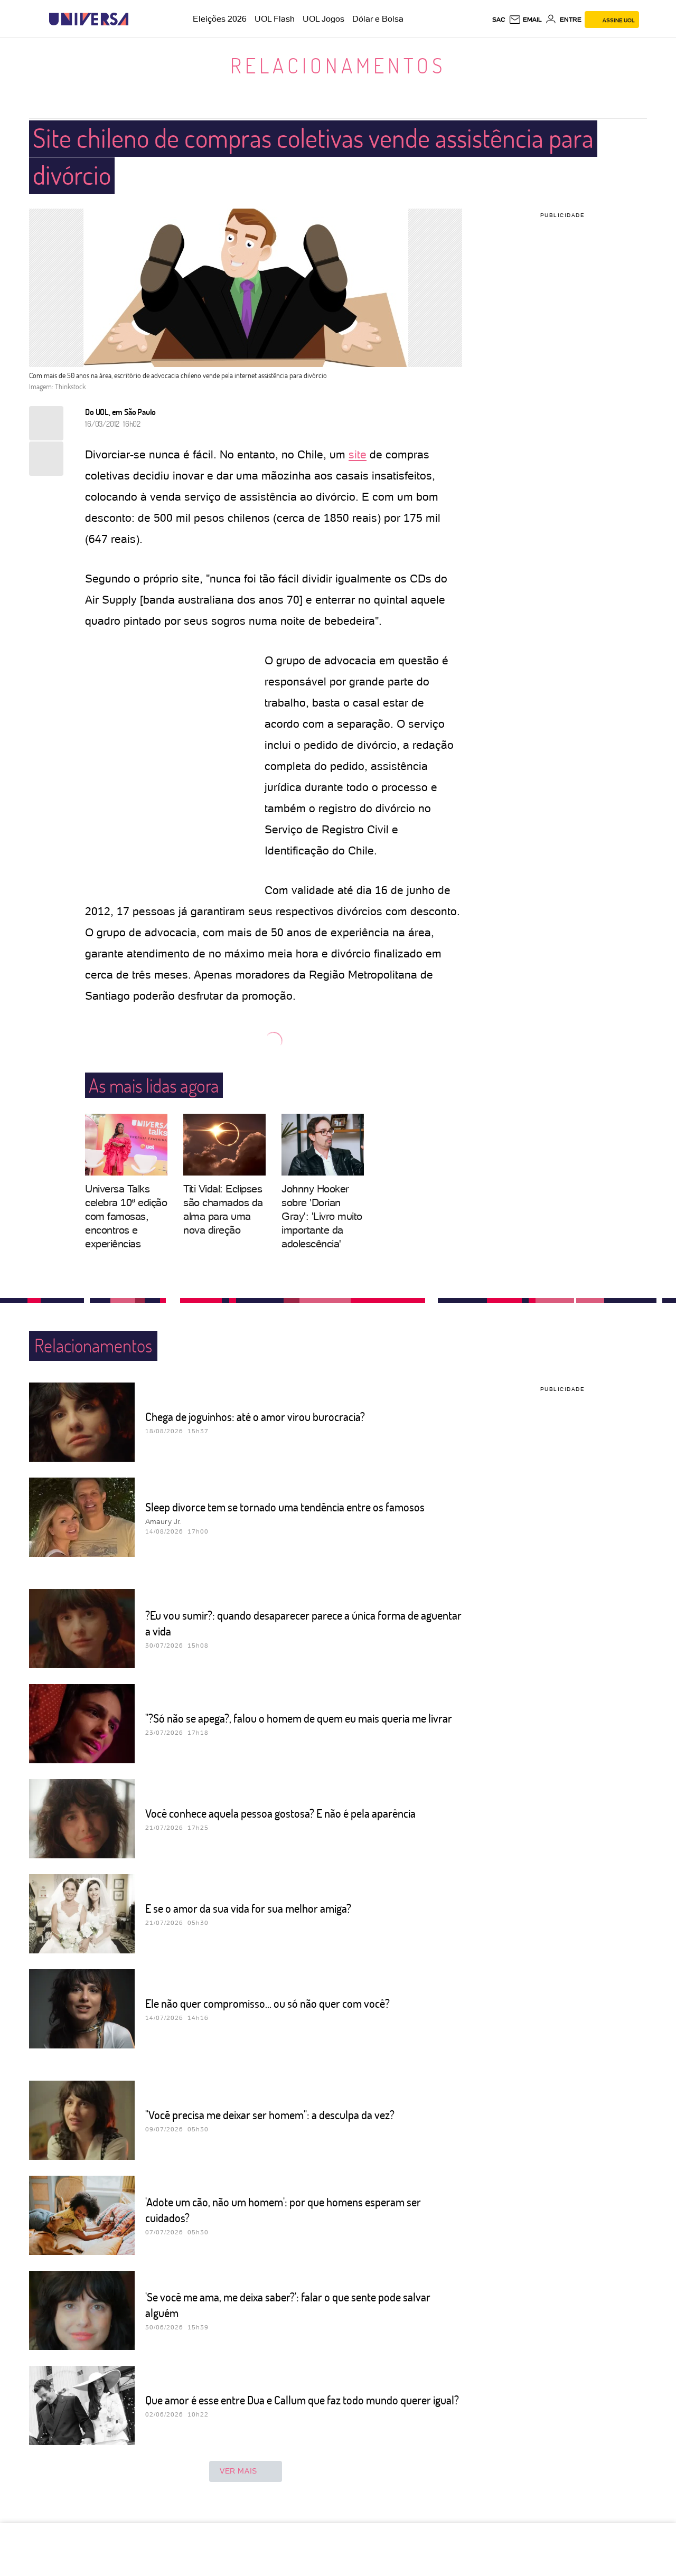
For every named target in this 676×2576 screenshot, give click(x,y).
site (358, 454)
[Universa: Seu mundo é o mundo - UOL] (89, 19)
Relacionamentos (338, 65)
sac (499, 20)
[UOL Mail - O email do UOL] (525, 20)
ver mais (238, 2471)
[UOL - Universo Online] (138, 19)
